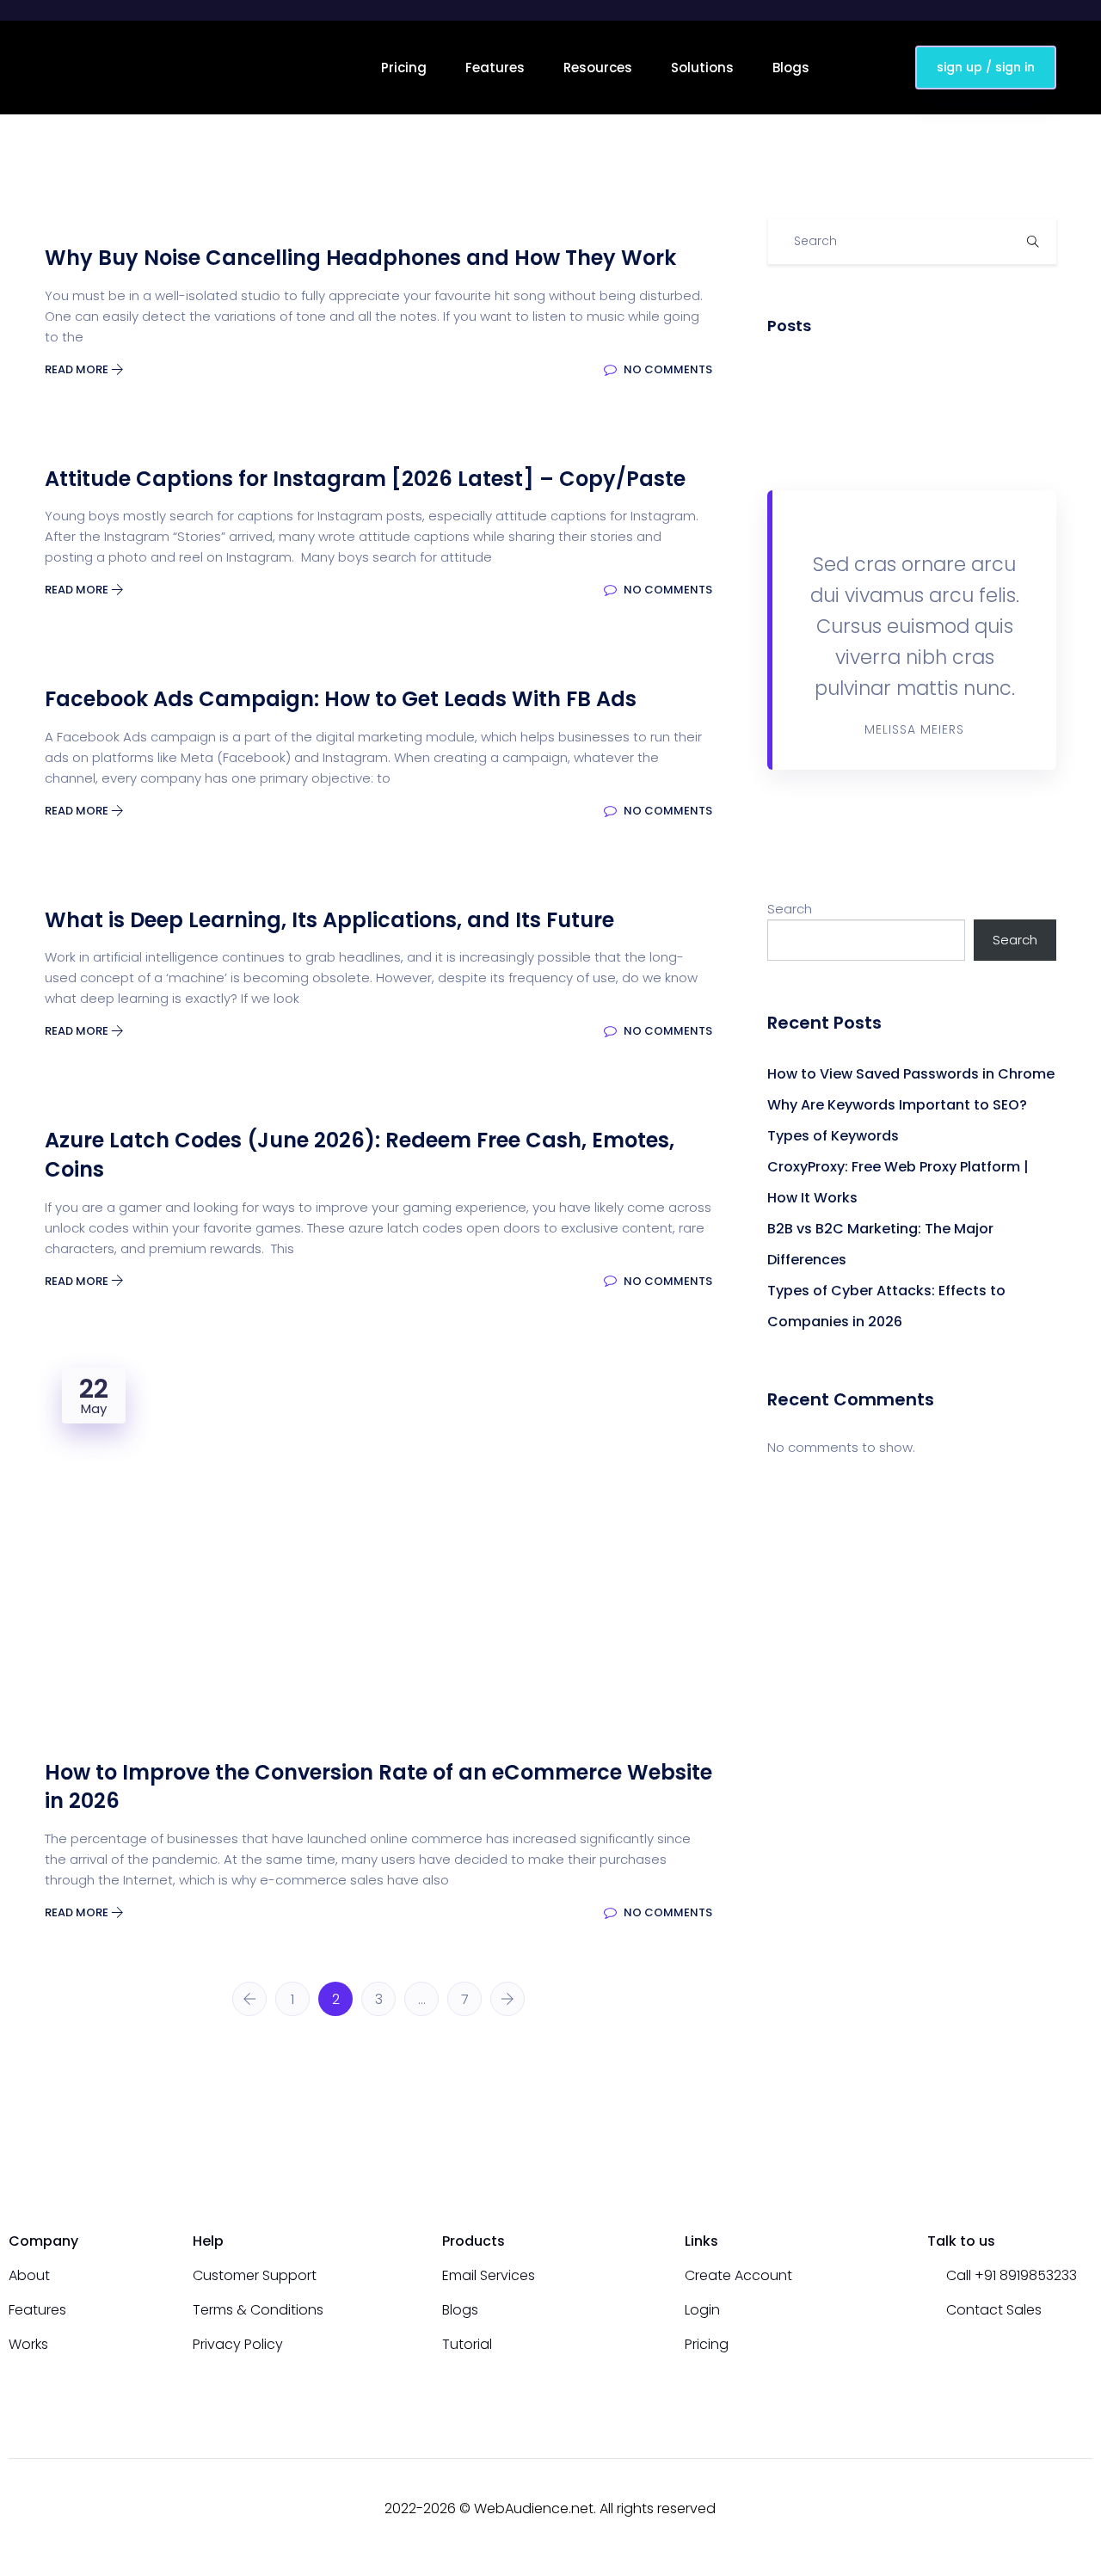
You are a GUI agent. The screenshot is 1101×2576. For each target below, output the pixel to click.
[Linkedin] (1086, 2509)
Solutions (702, 68)
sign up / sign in (986, 67)
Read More (78, 369)
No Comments (667, 369)
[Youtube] (1024, 2509)
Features (495, 68)
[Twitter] (1055, 2509)
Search (790, 909)
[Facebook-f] (993, 2509)
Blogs (791, 68)
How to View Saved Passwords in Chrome (911, 1074)
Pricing (404, 68)
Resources (598, 68)
